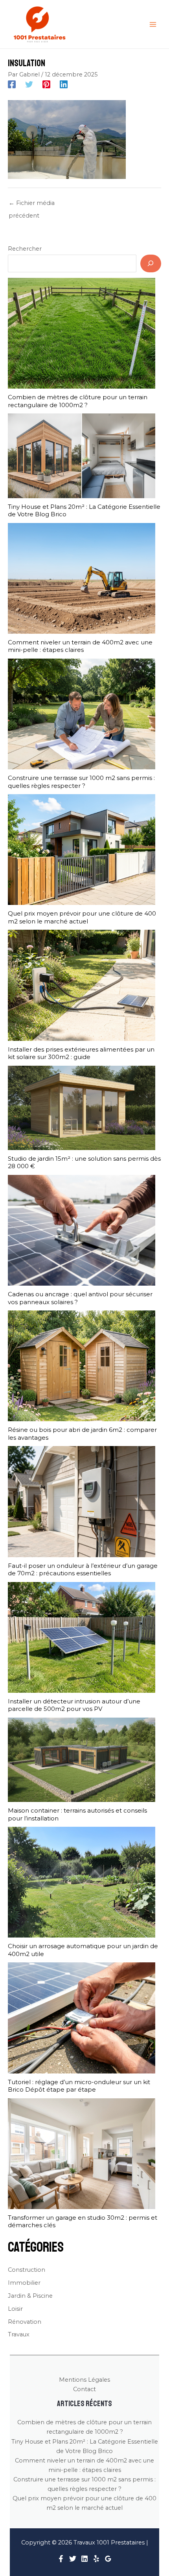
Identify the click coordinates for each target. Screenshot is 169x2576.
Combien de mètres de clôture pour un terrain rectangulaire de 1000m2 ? (78, 401)
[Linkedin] (64, 84)
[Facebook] (12, 84)
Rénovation (25, 2322)
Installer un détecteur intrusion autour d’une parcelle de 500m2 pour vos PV (74, 1705)
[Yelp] (96, 2559)
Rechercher (25, 249)
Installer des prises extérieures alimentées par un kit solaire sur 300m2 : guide (81, 1053)
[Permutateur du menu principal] (153, 24)
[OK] (151, 263)
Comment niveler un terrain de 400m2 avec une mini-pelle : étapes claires (80, 646)
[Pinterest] (46, 84)
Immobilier (24, 2283)
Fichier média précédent (32, 205)
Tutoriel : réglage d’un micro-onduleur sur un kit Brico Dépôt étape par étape (79, 2086)
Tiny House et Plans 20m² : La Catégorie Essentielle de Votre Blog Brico (84, 511)
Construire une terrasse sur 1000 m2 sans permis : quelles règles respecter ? (81, 782)
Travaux (19, 2334)
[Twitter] (29, 84)
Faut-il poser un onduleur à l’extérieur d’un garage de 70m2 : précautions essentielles (83, 1570)
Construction (27, 2270)
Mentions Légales (84, 2380)
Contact (84, 2389)
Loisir (15, 2309)
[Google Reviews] (108, 2559)
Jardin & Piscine (30, 2296)
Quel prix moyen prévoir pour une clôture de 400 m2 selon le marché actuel (82, 917)
